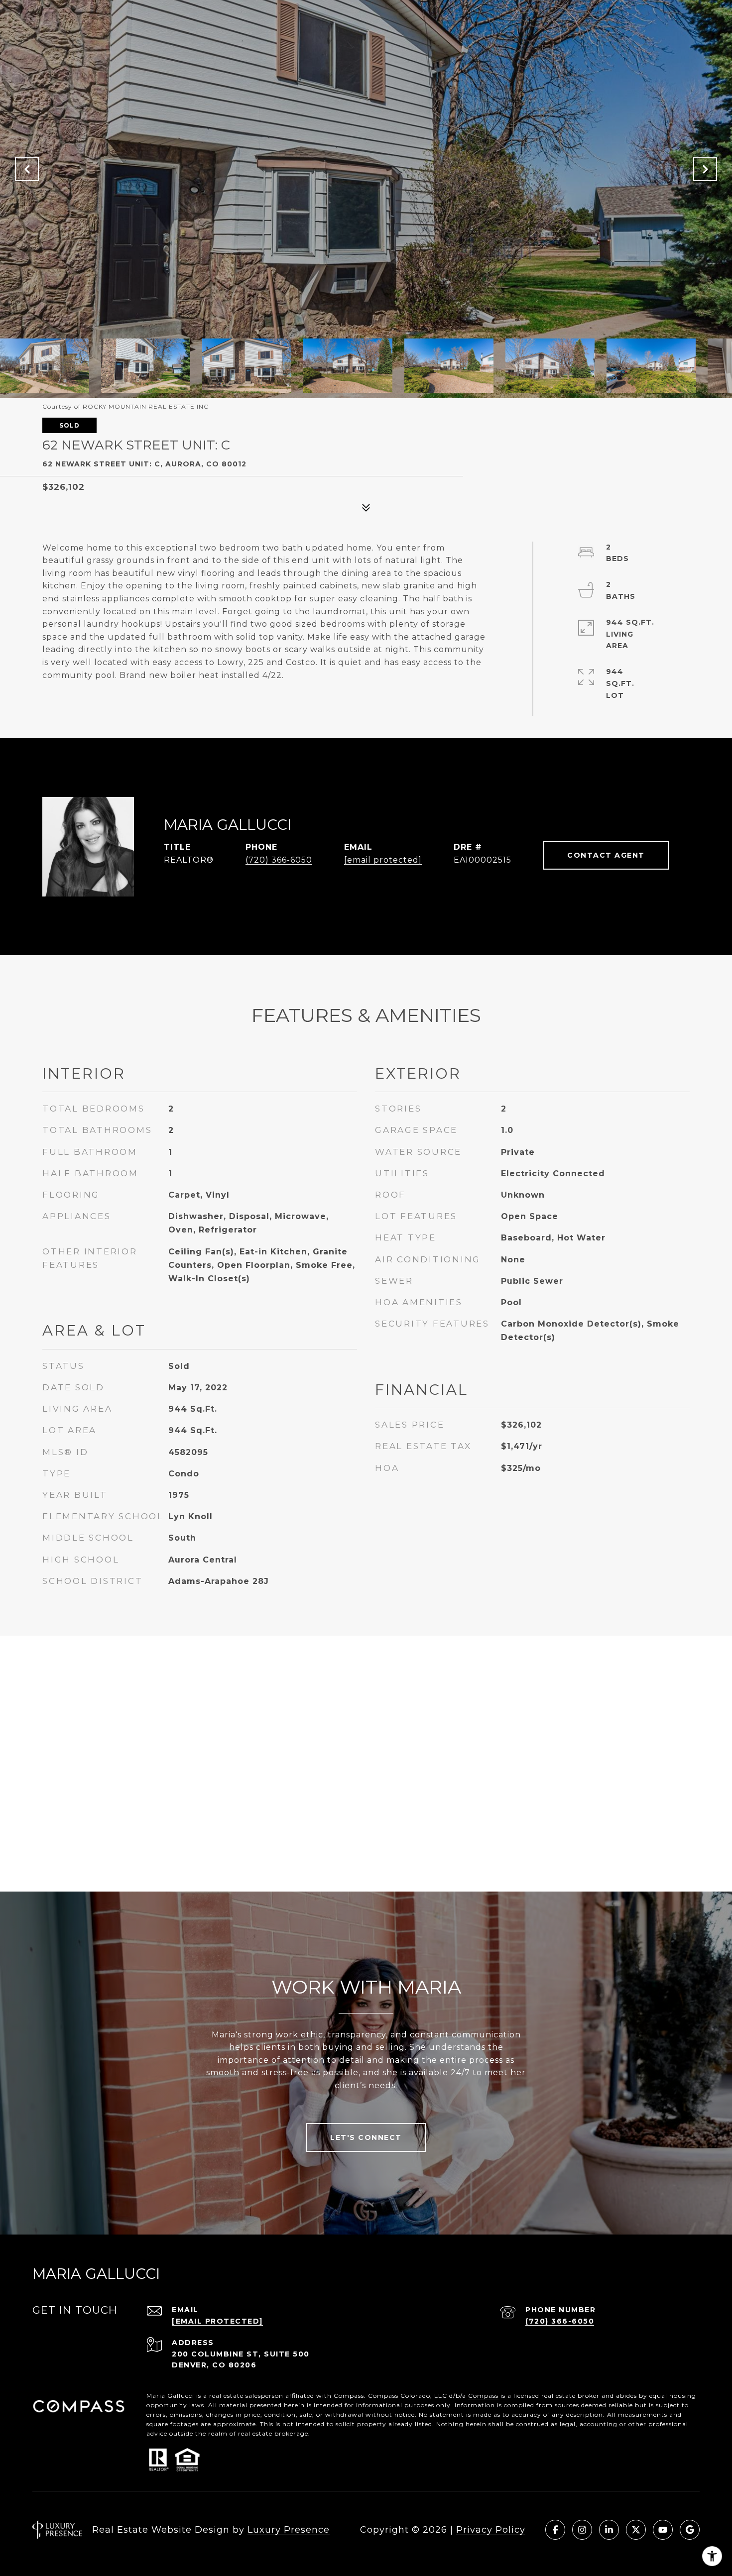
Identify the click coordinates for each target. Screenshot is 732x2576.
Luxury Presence (289, 2530)
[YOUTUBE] (663, 2530)
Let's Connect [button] (366, 2137)
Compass (483, 2396)
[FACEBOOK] (555, 2530)
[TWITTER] (636, 2530)
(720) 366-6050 (279, 860)
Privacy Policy (491, 2530)
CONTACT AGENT (606, 855)
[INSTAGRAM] (582, 2530)
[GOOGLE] (690, 2530)
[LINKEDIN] (609, 2530)
